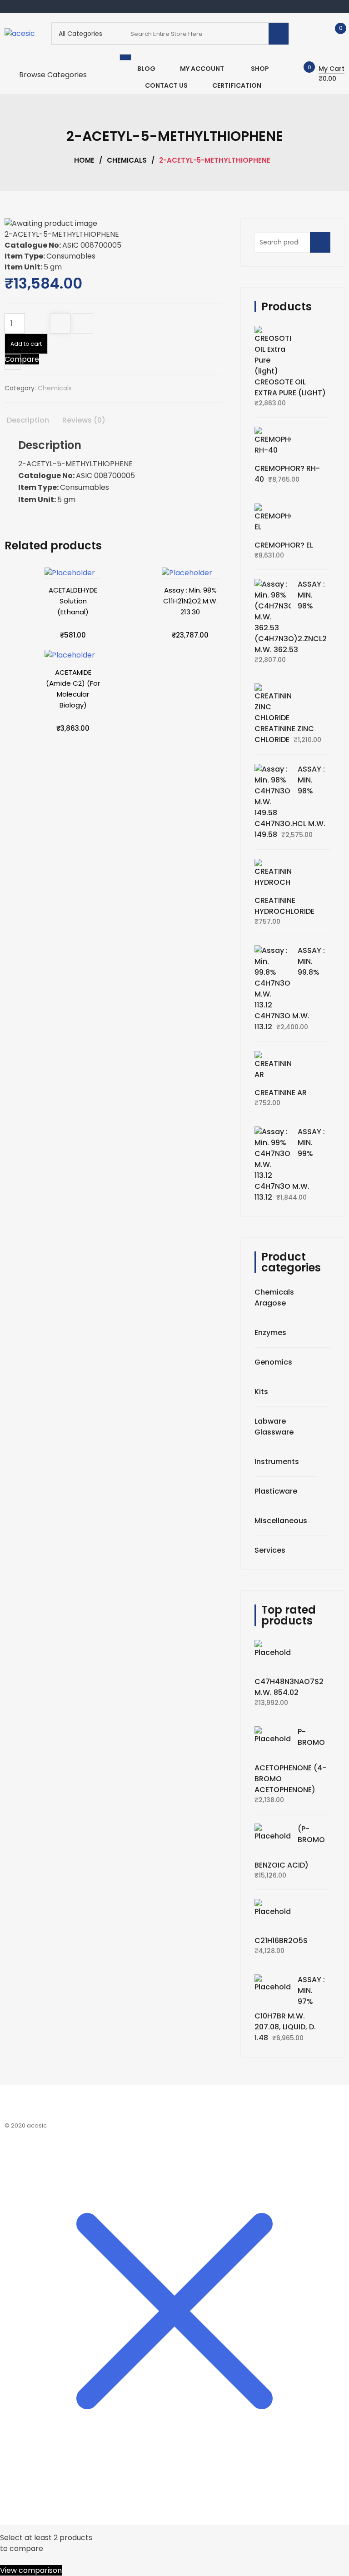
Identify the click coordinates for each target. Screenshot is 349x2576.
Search (323, 247)
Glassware (274, 1432)
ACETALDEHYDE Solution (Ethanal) (73, 601)
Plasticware (276, 1491)
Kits (261, 1392)
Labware (270, 1421)
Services (270, 1550)
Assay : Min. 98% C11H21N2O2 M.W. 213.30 (190, 601)
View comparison (31, 2570)
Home (84, 160)
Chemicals (127, 160)
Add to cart (26, 344)
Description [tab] (28, 420)
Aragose (270, 1303)
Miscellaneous (281, 1521)
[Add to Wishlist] (60, 324)
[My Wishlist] (331, 33)
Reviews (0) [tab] (84, 420)
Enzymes (270, 1333)
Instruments (277, 1462)
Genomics (273, 1362)
